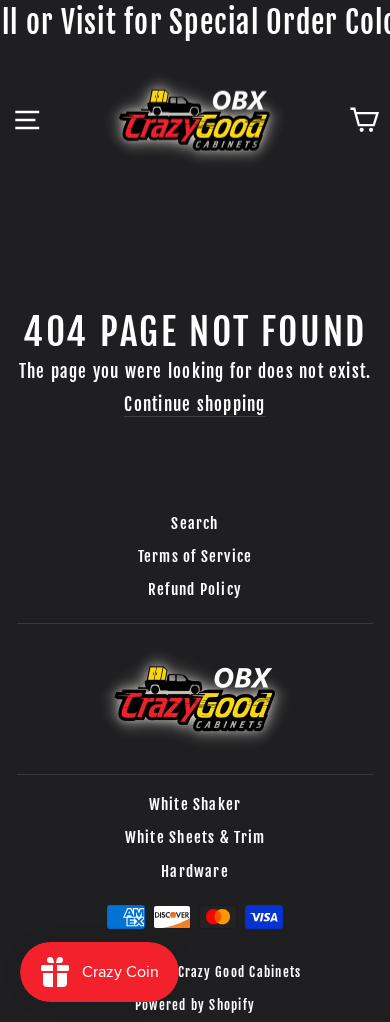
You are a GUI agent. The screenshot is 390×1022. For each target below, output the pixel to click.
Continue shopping (194, 404)
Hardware (195, 871)
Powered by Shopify (195, 1005)
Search (194, 523)
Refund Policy (195, 589)
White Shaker (195, 804)
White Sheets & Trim (195, 837)
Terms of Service (195, 556)
